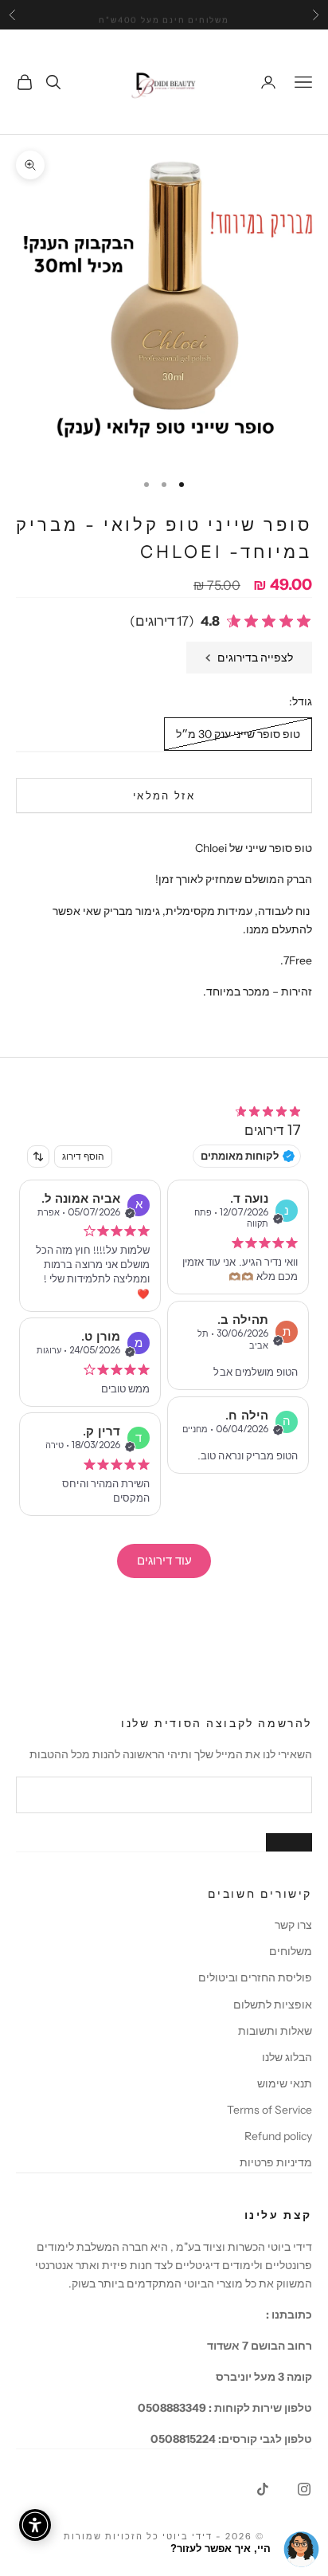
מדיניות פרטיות (276, 2162)
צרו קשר (293, 1925)
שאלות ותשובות (275, 2031)
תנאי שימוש (285, 2083)
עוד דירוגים (164, 1560)
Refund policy (278, 2136)
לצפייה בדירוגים (255, 658)
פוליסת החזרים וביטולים (255, 1977)
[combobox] (38, 1156)
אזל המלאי (164, 795)
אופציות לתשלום (273, 2005)
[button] (221, 621)
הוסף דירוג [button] (83, 1156)
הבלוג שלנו (287, 2057)
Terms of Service (269, 2110)
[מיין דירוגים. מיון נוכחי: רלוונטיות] (38, 1156)
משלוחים (291, 1951)
